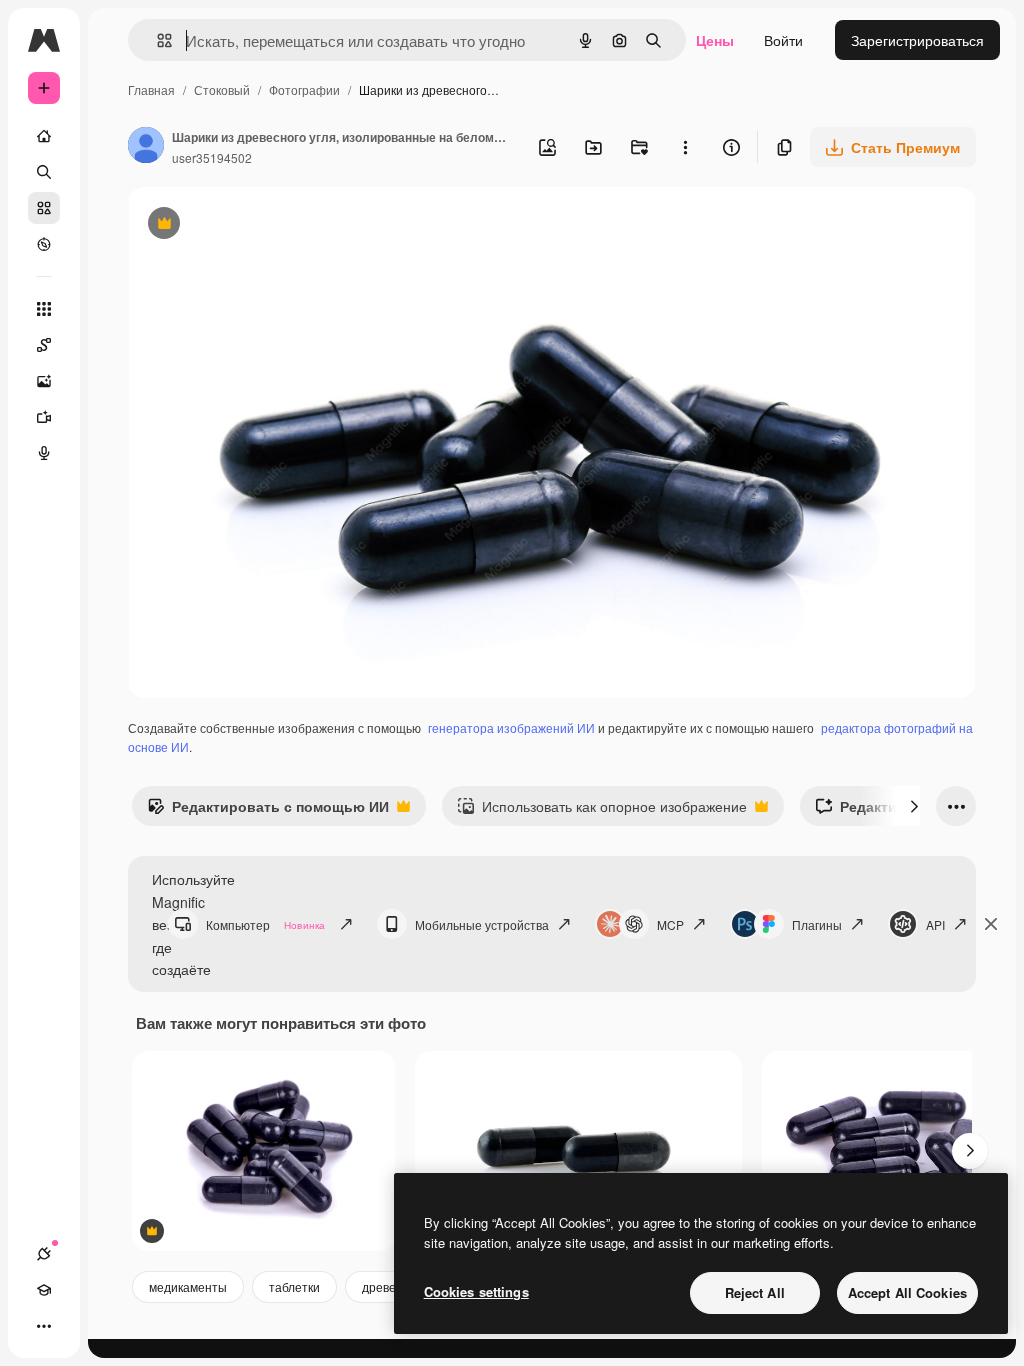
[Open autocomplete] (156, 40)
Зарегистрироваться (917, 40)
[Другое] (44, 1326)
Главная (151, 89)
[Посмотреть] (44, 244)
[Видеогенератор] (44, 417)
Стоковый (222, 89)
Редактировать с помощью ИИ (268, 811)
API (935, 924)
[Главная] (44, 136)
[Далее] (914, 806)
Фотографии (304, 89)
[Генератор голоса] (44, 453)
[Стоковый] (44, 208)
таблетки (294, 1286)
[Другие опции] (685, 147)
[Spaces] (44, 345)
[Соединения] (44, 1254)
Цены (715, 40)
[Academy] (44, 1290)
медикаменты (188, 1286)
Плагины (817, 924)
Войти (783, 40)
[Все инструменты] (44, 309)
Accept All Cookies (907, 1292)
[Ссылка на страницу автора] (146, 147)
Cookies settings (476, 1291)
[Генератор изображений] (44, 381)
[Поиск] (44, 172)
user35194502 (212, 157)
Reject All (755, 1292)
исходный (262, 225)
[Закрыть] (991, 924)
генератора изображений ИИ (511, 727)
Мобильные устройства (482, 924)
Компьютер (265, 924)
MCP (670, 924)
